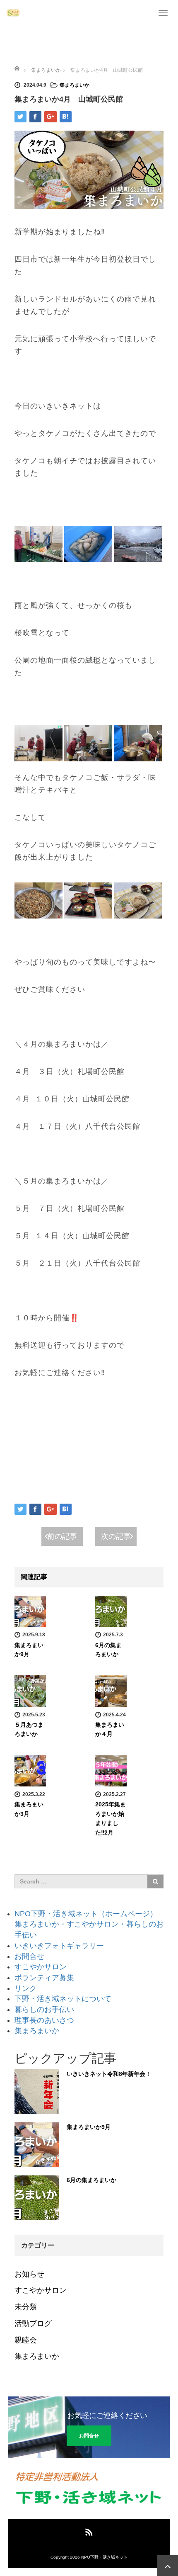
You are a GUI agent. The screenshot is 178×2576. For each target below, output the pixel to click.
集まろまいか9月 (89, 2127)
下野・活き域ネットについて (63, 1999)
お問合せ (29, 1956)
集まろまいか (75, 85)
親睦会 (26, 2340)
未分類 (26, 2307)
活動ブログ (33, 2323)
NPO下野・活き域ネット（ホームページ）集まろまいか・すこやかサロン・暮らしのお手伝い (89, 1924)
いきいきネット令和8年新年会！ (109, 2074)
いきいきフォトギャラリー (59, 1946)
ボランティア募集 (44, 1978)
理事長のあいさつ (44, 2020)
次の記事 (116, 1536)
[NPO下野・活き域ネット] (13, 12)
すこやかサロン (41, 1967)
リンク (26, 1988)
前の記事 (62, 1536)
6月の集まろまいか (91, 2180)
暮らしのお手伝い (44, 2010)
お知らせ (29, 2274)
